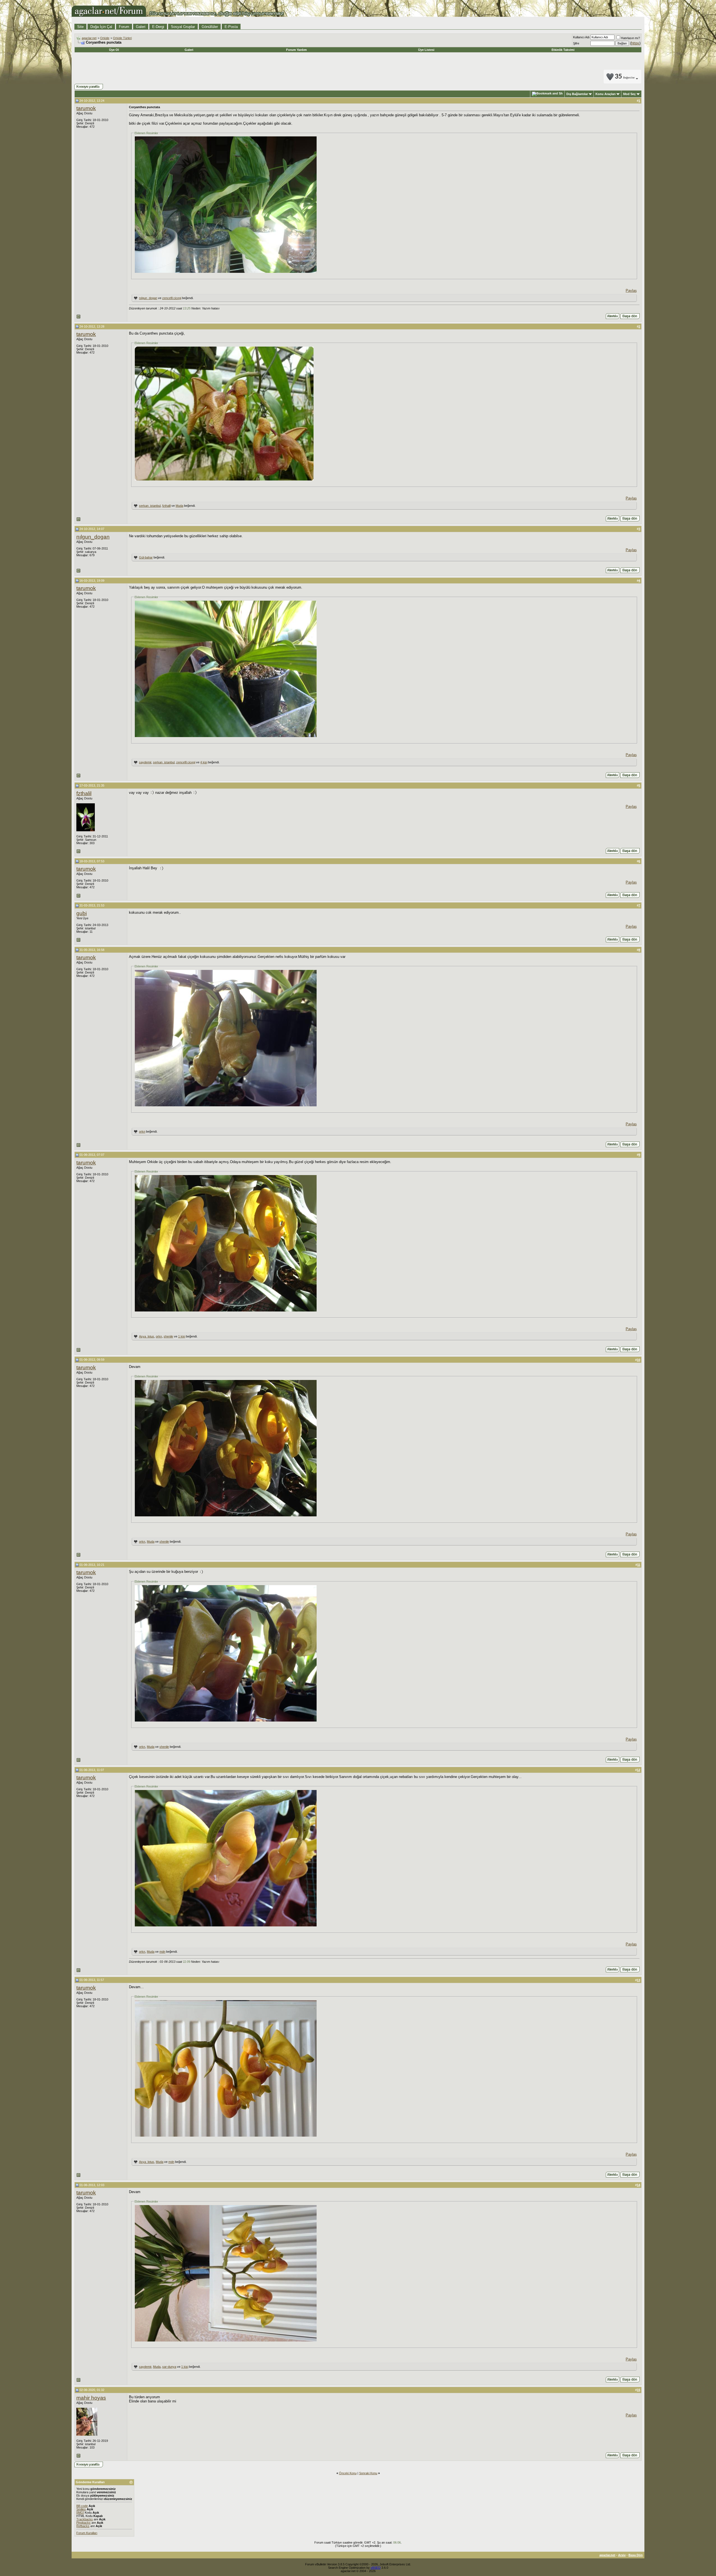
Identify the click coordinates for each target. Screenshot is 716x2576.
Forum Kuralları (87, 2533)
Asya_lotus (147, 1336)
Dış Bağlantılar (577, 94)
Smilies (81, 2509)
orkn (142, 1131)
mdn (162, 1952)
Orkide (105, 38)
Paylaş (631, 291)
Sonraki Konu (368, 2473)
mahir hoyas (91, 2398)
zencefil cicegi (172, 298)
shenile (168, 1336)
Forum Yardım (296, 50)
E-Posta (231, 27)
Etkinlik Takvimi (563, 50)
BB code (82, 2506)
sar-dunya (169, 2367)
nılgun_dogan (148, 298)
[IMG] (80, 2513)
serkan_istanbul (150, 506)
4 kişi (204, 762)
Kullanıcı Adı (581, 37)
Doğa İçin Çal (101, 27)
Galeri (141, 27)
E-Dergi (158, 27)
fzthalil (166, 506)
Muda (179, 506)
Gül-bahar (146, 557)
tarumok (86, 108)
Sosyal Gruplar (183, 27)
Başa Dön (636, 2555)
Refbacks (83, 2526)
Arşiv (622, 2555)
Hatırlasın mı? (630, 38)
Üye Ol (114, 50)
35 (625, 77)
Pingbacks (83, 2523)
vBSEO (376, 2568)
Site (80, 27)
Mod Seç (629, 94)
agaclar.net (89, 38)
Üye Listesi (426, 50)
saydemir (145, 762)
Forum (124, 27)
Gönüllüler (210, 27)
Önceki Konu (348, 2473)
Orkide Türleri (122, 38)
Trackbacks (85, 2519)
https (635, 43)
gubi (82, 913)
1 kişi (182, 1336)
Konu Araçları (606, 94)
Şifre (576, 43)
